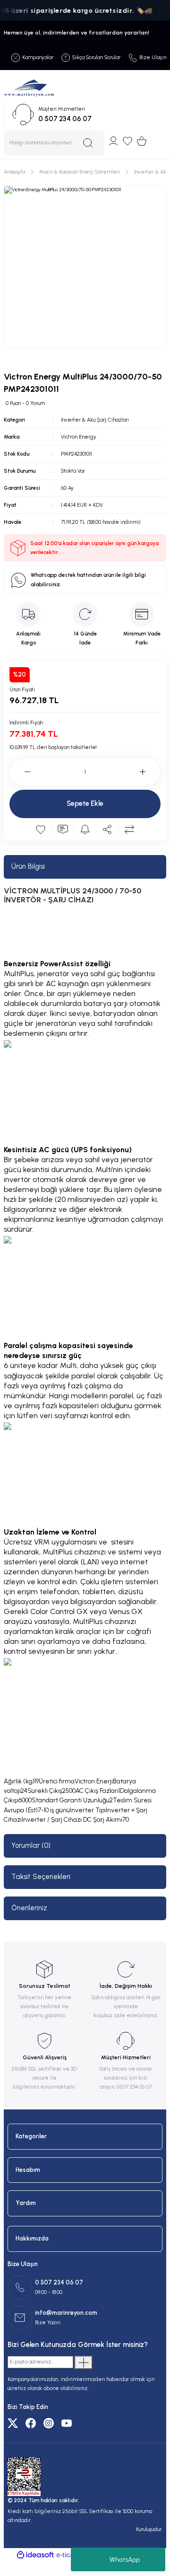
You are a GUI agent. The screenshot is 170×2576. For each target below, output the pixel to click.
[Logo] (29, 88)
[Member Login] (113, 141)
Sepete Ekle (85, 803)
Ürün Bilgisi (28, 866)
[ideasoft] (35, 2555)
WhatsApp (125, 2560)
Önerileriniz (29, 1908)
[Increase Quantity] (150, 772)
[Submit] (84, 2363)
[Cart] (142, 141)
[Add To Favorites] (41, 829)
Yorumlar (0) (31, 1845)
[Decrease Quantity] (20, 772)
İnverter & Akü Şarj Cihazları (95, 420)
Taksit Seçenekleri (41, 1877)
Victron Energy (79, 437)
